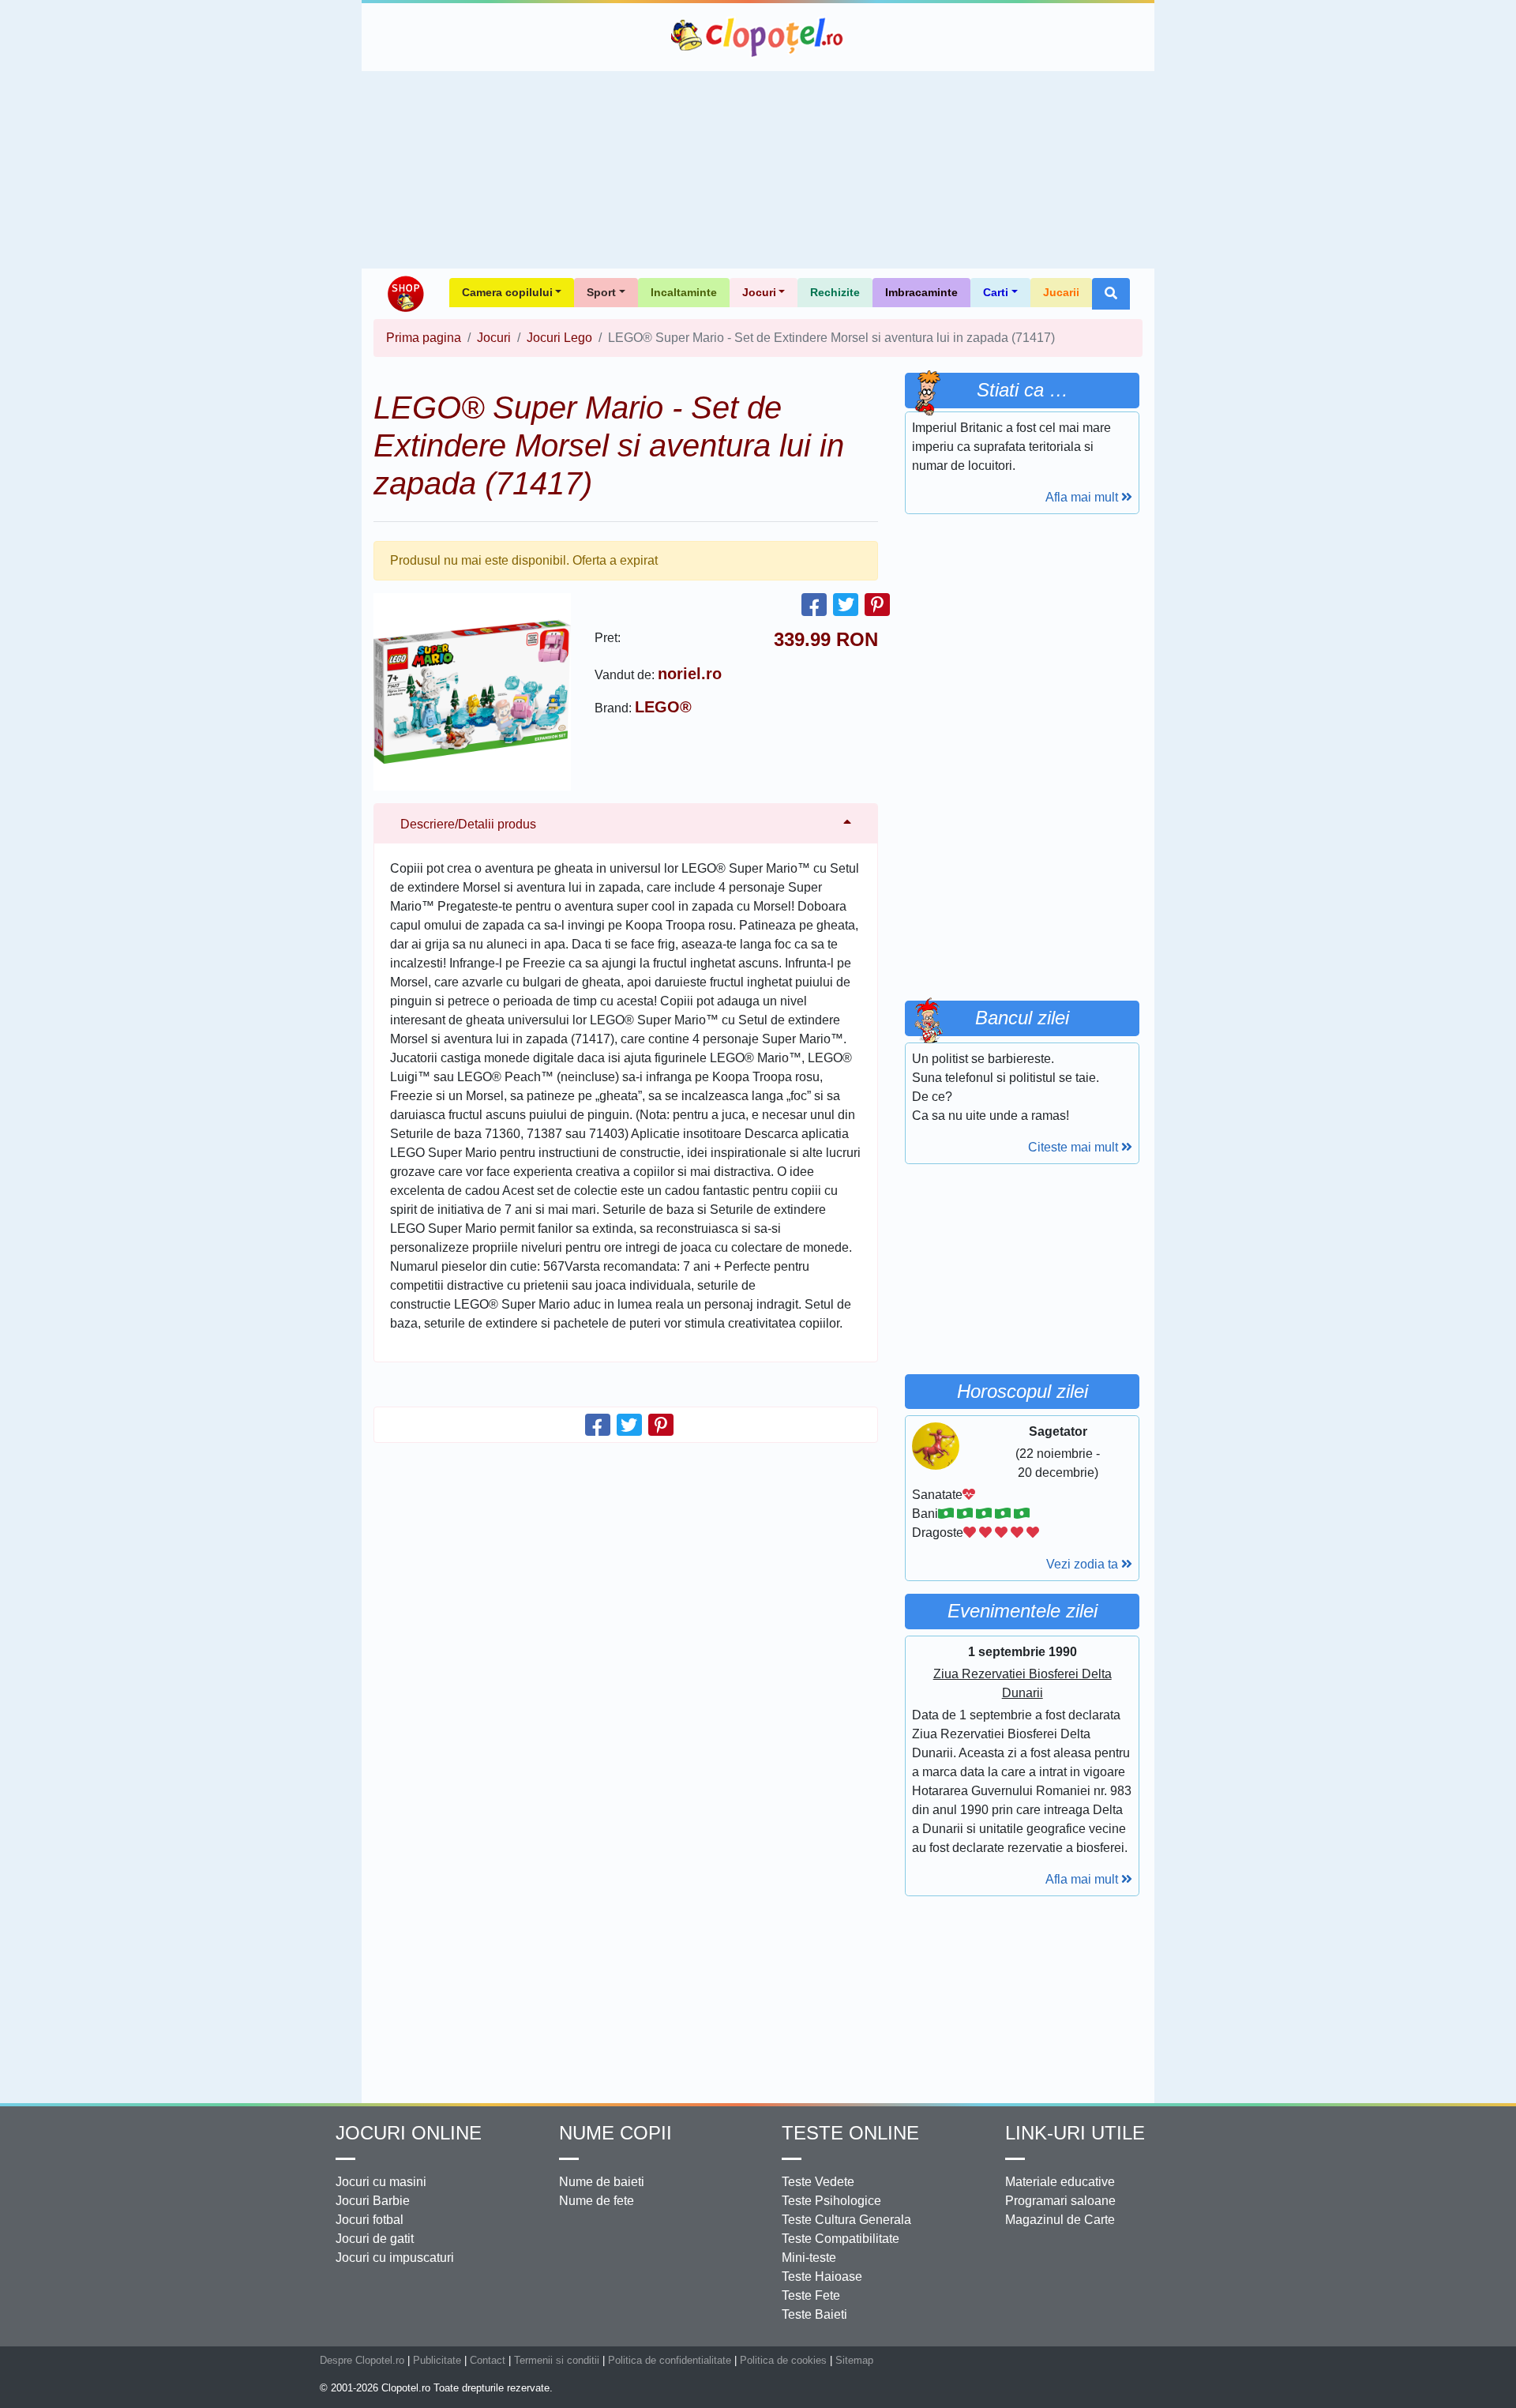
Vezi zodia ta (1084, 1564)
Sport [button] (601, 292)
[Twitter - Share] (846, 605)
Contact (488, 2360)
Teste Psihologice (831, 2201)
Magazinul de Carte (1060, 2220)
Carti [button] (996, 292)
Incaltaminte (684, 292)
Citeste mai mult (1075, 1147)
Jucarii (1061, 292)
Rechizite (835, 292)
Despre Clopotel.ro (362, 2360)
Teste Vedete (818, 2182)
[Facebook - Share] (814, 605)
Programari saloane (1060, 2201)
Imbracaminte (921, 292)
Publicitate (437, 2360)
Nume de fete (597, 2201)
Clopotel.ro (758, 37)
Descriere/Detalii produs (468, 824)
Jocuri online (409, 2133)
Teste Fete (811, 2295)
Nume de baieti (602, 2182)
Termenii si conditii (557, 2360)
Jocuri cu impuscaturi (395, 2258)
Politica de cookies (783, 2360)
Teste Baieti (814, 2314)
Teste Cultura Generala (846, 2220)
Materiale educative (1060, 2182)
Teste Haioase (822, 2277)
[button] (1111, 294)
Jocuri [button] (759, 292)
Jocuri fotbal (370, 2220)
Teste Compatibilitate (841, 2239)
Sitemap (854, 2360)
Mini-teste (809, 2258)
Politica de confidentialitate (670, 2360)
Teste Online (850, 2133)
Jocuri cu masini (381, 2182)
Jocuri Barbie (373, 2201)
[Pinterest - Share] (877, 605)
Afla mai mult (1083, 497)
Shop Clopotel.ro (405, 294)
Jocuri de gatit (375, 2239)
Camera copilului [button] (507, 292)
